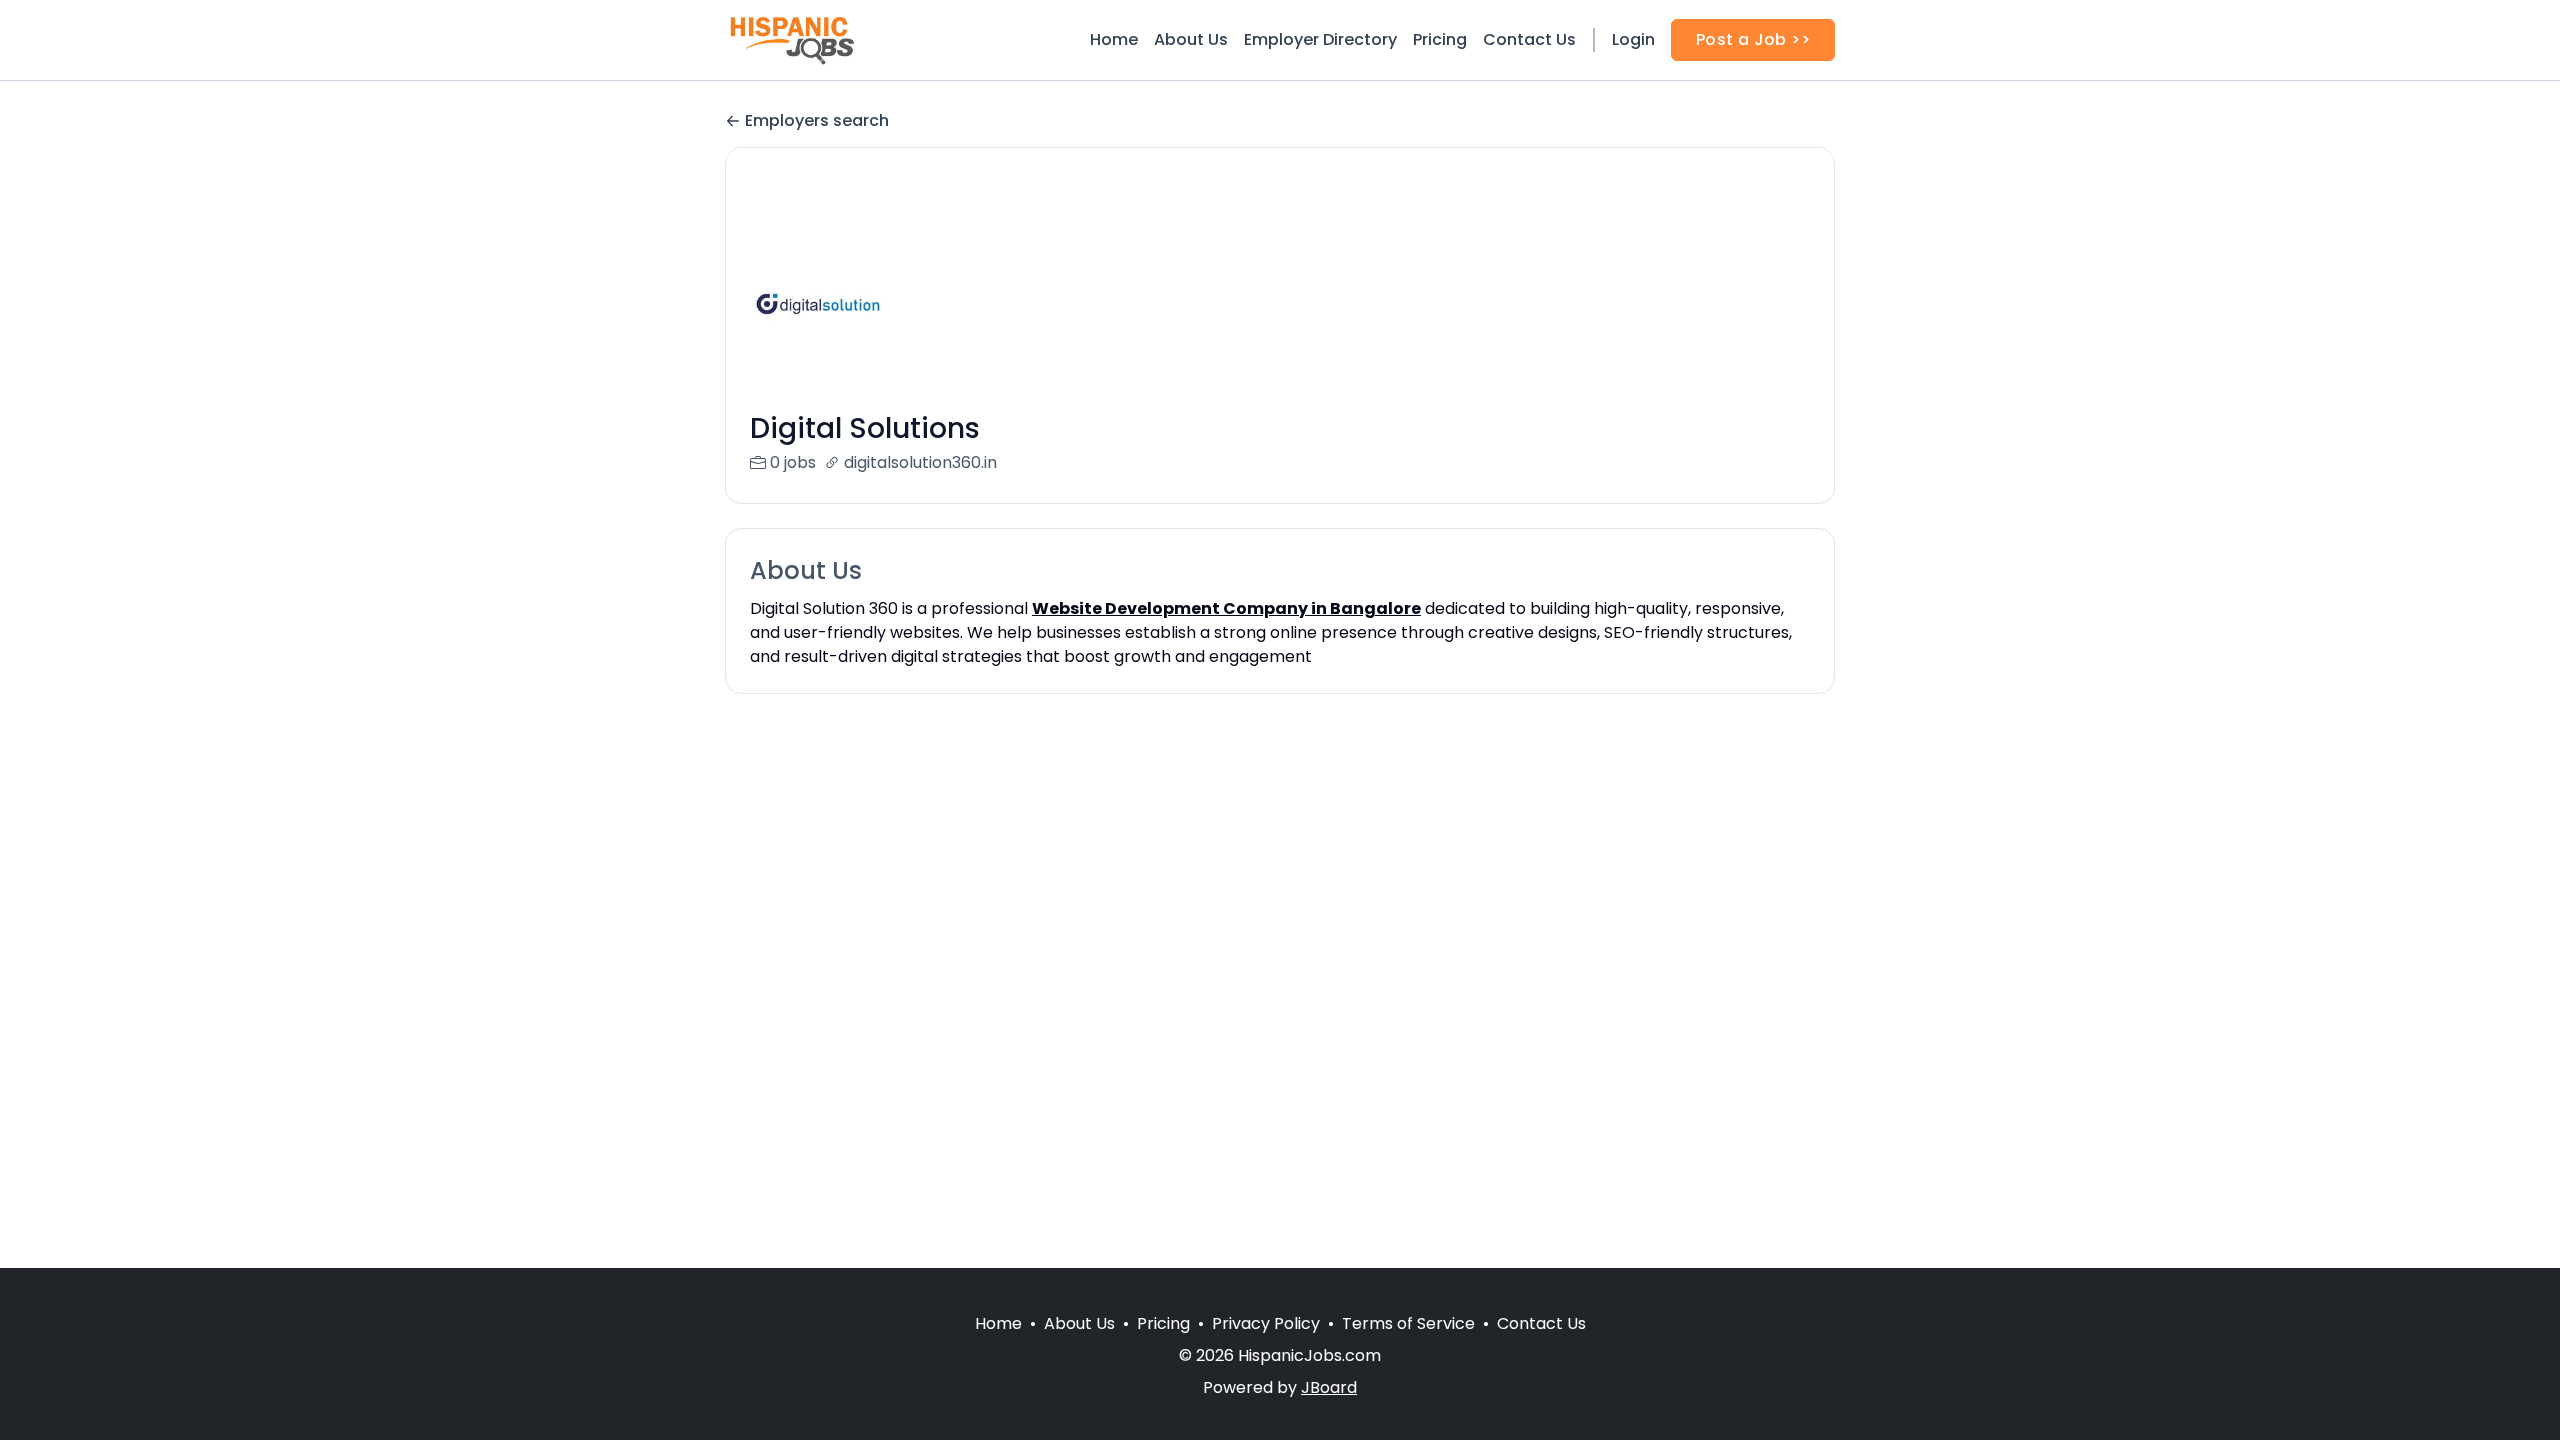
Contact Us (1529, 39)
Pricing (1440, 39)
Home (1114, 39)
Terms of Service (1408, 1323)
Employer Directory (1320, 39)
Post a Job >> (1753, 39)
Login (1633, 39)
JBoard (1329, 1387)
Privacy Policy (1266, 1323)
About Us (1191, 39)
